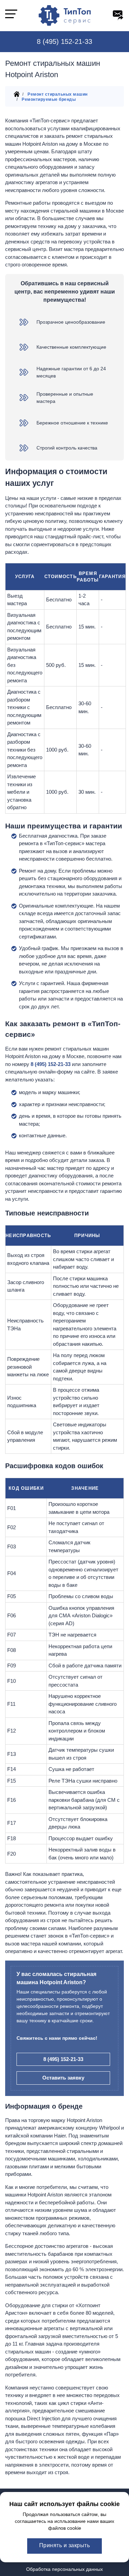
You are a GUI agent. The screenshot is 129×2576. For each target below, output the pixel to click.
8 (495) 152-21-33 (64, 41)
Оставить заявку (63, 2078)
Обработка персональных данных (64, 2569)
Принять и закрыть (65, 2545)
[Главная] (17, 96)
